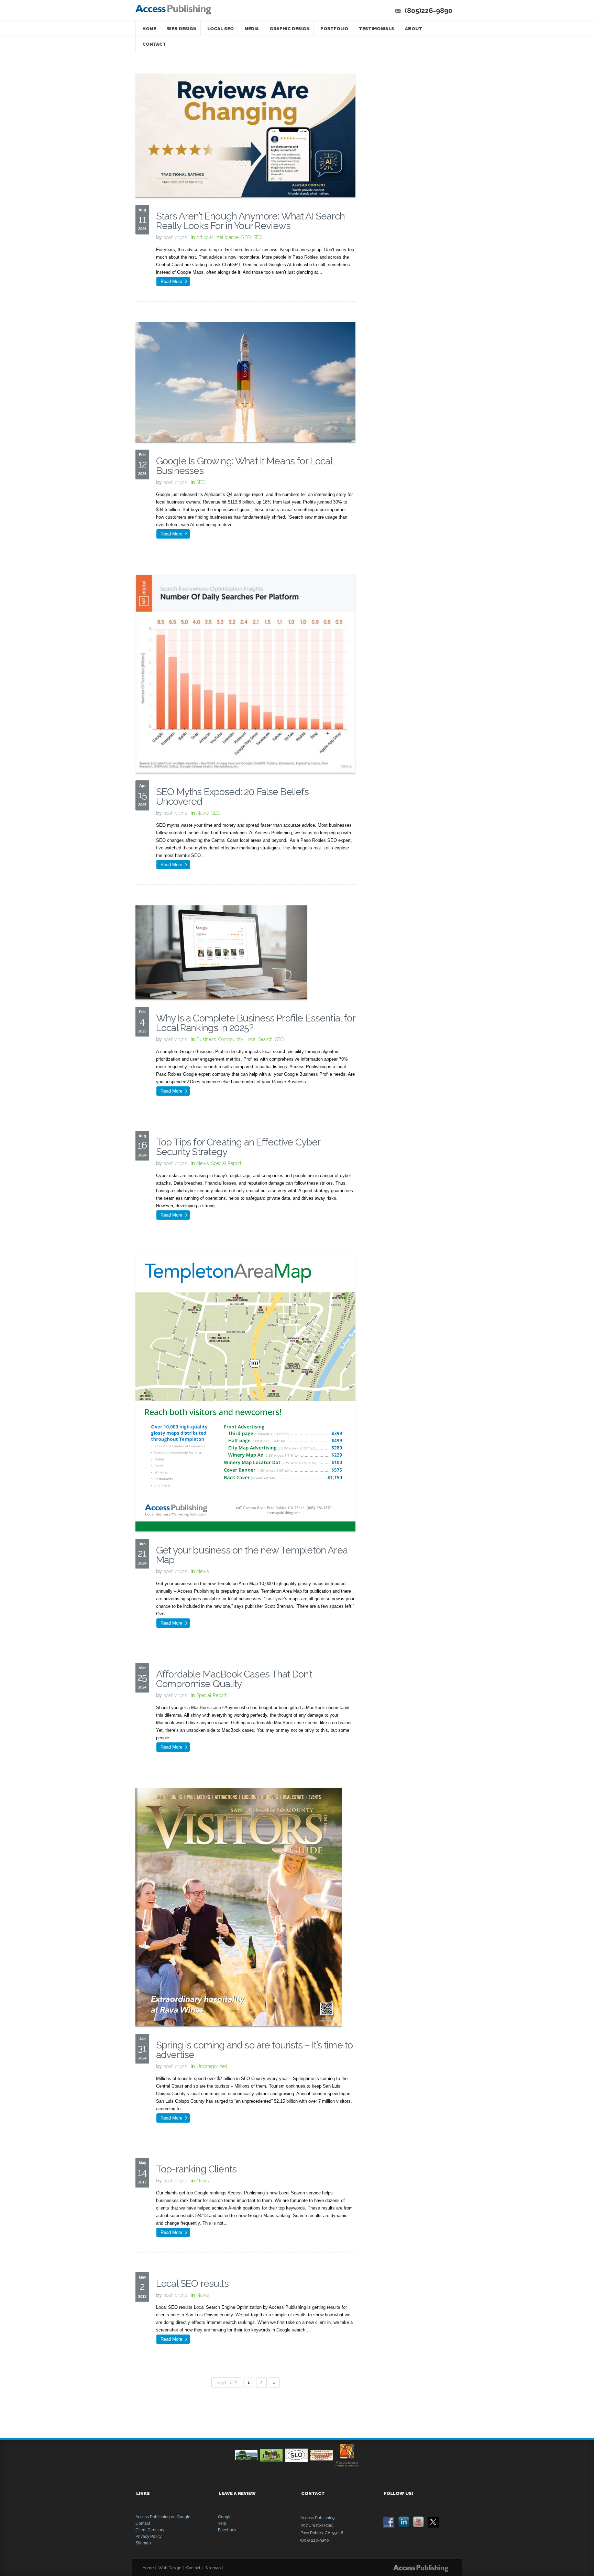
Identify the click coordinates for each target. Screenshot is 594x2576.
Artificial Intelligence (217, 237)
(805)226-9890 (428, 11)
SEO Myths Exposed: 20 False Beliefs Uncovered (233, 797)
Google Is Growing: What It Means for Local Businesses (244, 466)
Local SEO (221, 29)
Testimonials (377, 29)
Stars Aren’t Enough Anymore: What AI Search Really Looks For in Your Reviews (250, 221)
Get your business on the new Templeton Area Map (252, 1555)
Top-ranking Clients (196, 2169)
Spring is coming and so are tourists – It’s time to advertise (254, 2050)
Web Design (182, 29)
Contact (154, 44)
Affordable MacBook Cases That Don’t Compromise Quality (234, 1679)
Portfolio (334, 29)
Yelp (222, 2523)
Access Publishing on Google (163, 2517)
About (414, 29)
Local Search (259, 1039)
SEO (258, 237)
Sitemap (143, 2543)
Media (252, 29)
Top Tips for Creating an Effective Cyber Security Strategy (238, 1147)
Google (225, 2517)
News (202, 813)
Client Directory (150, 2530)
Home (149, 29)
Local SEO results (192, 2284)
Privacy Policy (148, 2537)
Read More (171, 281)
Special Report (226, 1163)
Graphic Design (290, 29)
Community (231, 1039)
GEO (246, 237)
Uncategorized (212, 2066)
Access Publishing (318, 2518)
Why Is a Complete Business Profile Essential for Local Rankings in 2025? (256, 1023)
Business (206, 1039)
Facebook (227, 2530)
